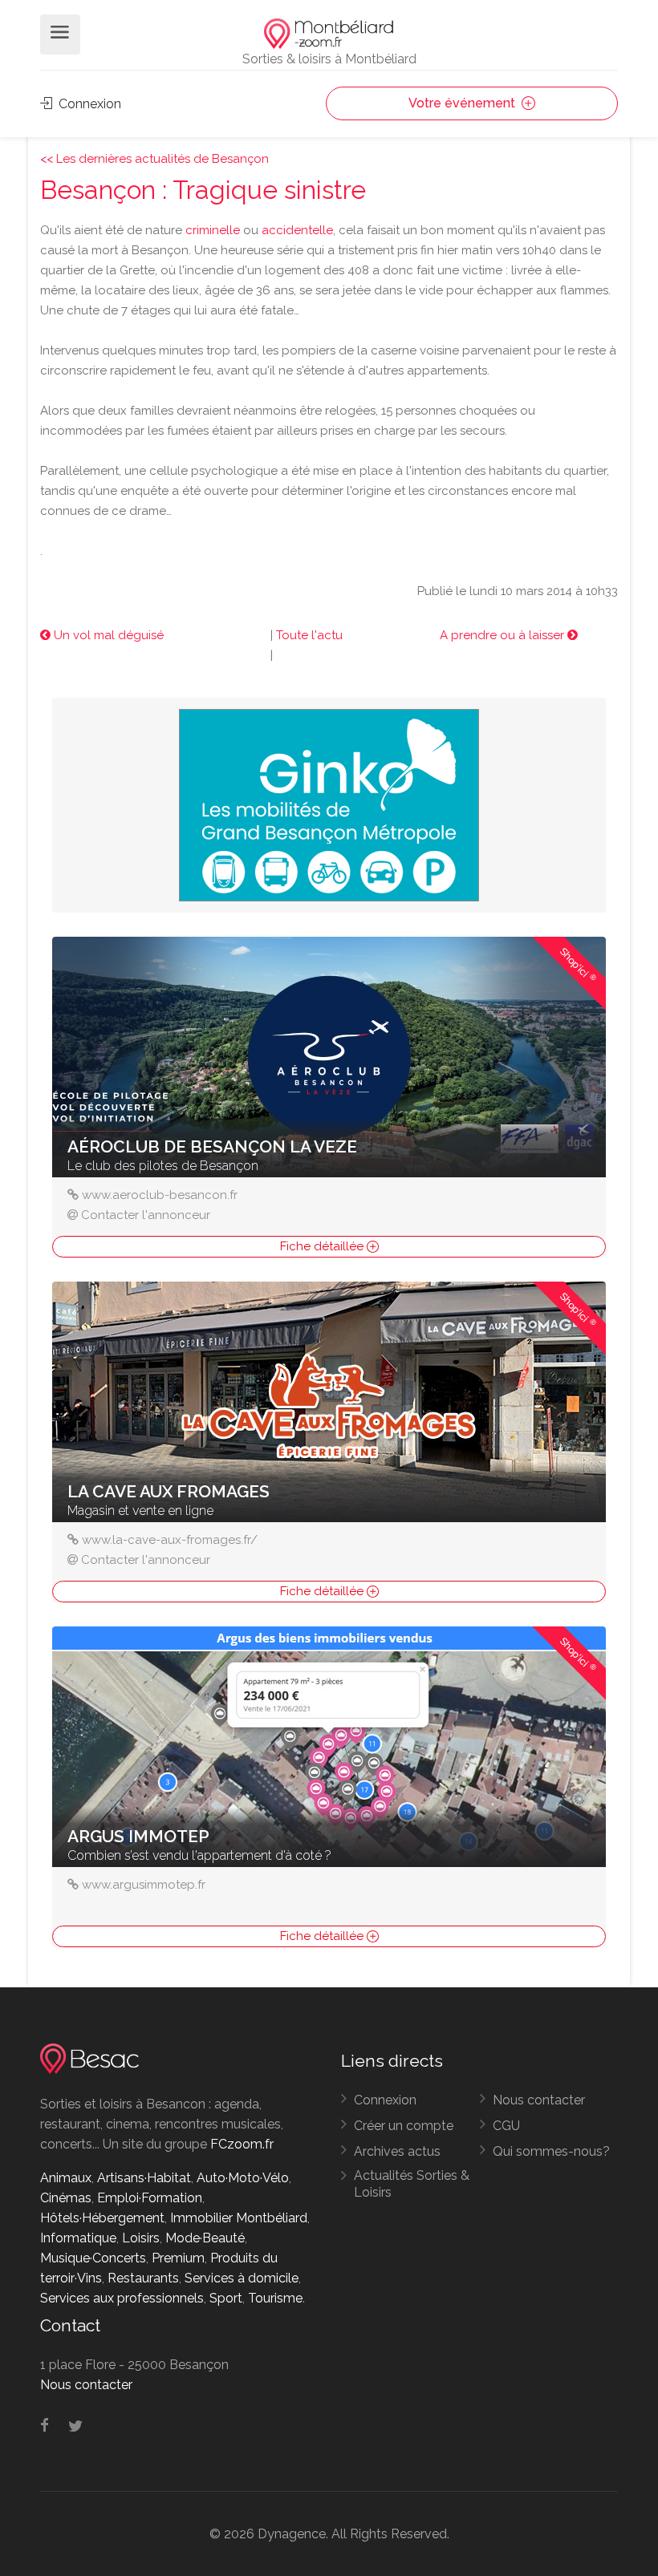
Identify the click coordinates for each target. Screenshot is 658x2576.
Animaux (66, 2178)
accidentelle (297, 230)
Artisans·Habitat (144, 2178)
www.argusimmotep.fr (144, 1885)
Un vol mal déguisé (107, 635)
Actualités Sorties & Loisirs (412, 2184)
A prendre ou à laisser (504, 635)
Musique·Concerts (93, 2258)
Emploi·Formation (150, 2198)
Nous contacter (539, 2100)
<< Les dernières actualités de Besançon (154, 159)
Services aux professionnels (122, 2298)
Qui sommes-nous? (551, 2151)
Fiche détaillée (323, 1246)
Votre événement (463, 103)
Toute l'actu (309, 635)
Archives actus (397, 2151)
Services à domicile (242, 2278)
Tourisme (275, 2298)
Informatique (78, 2238)
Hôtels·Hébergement (102, 2218)
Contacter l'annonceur (146, 1215)
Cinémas (66, 2198)
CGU (506, 2126)
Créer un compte (404, 2126)
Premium (178, 2258)
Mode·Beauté (205, 2238)
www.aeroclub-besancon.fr (160, 1195)
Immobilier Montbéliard (239, 2218)
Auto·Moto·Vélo (243, 2178)
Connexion (88, 104)
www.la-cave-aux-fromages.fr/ (170, 1540)
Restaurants (143, 2278)
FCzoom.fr (242, 2144)
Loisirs (141, 2238)
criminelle (213, 230)
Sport (226, 2298)
